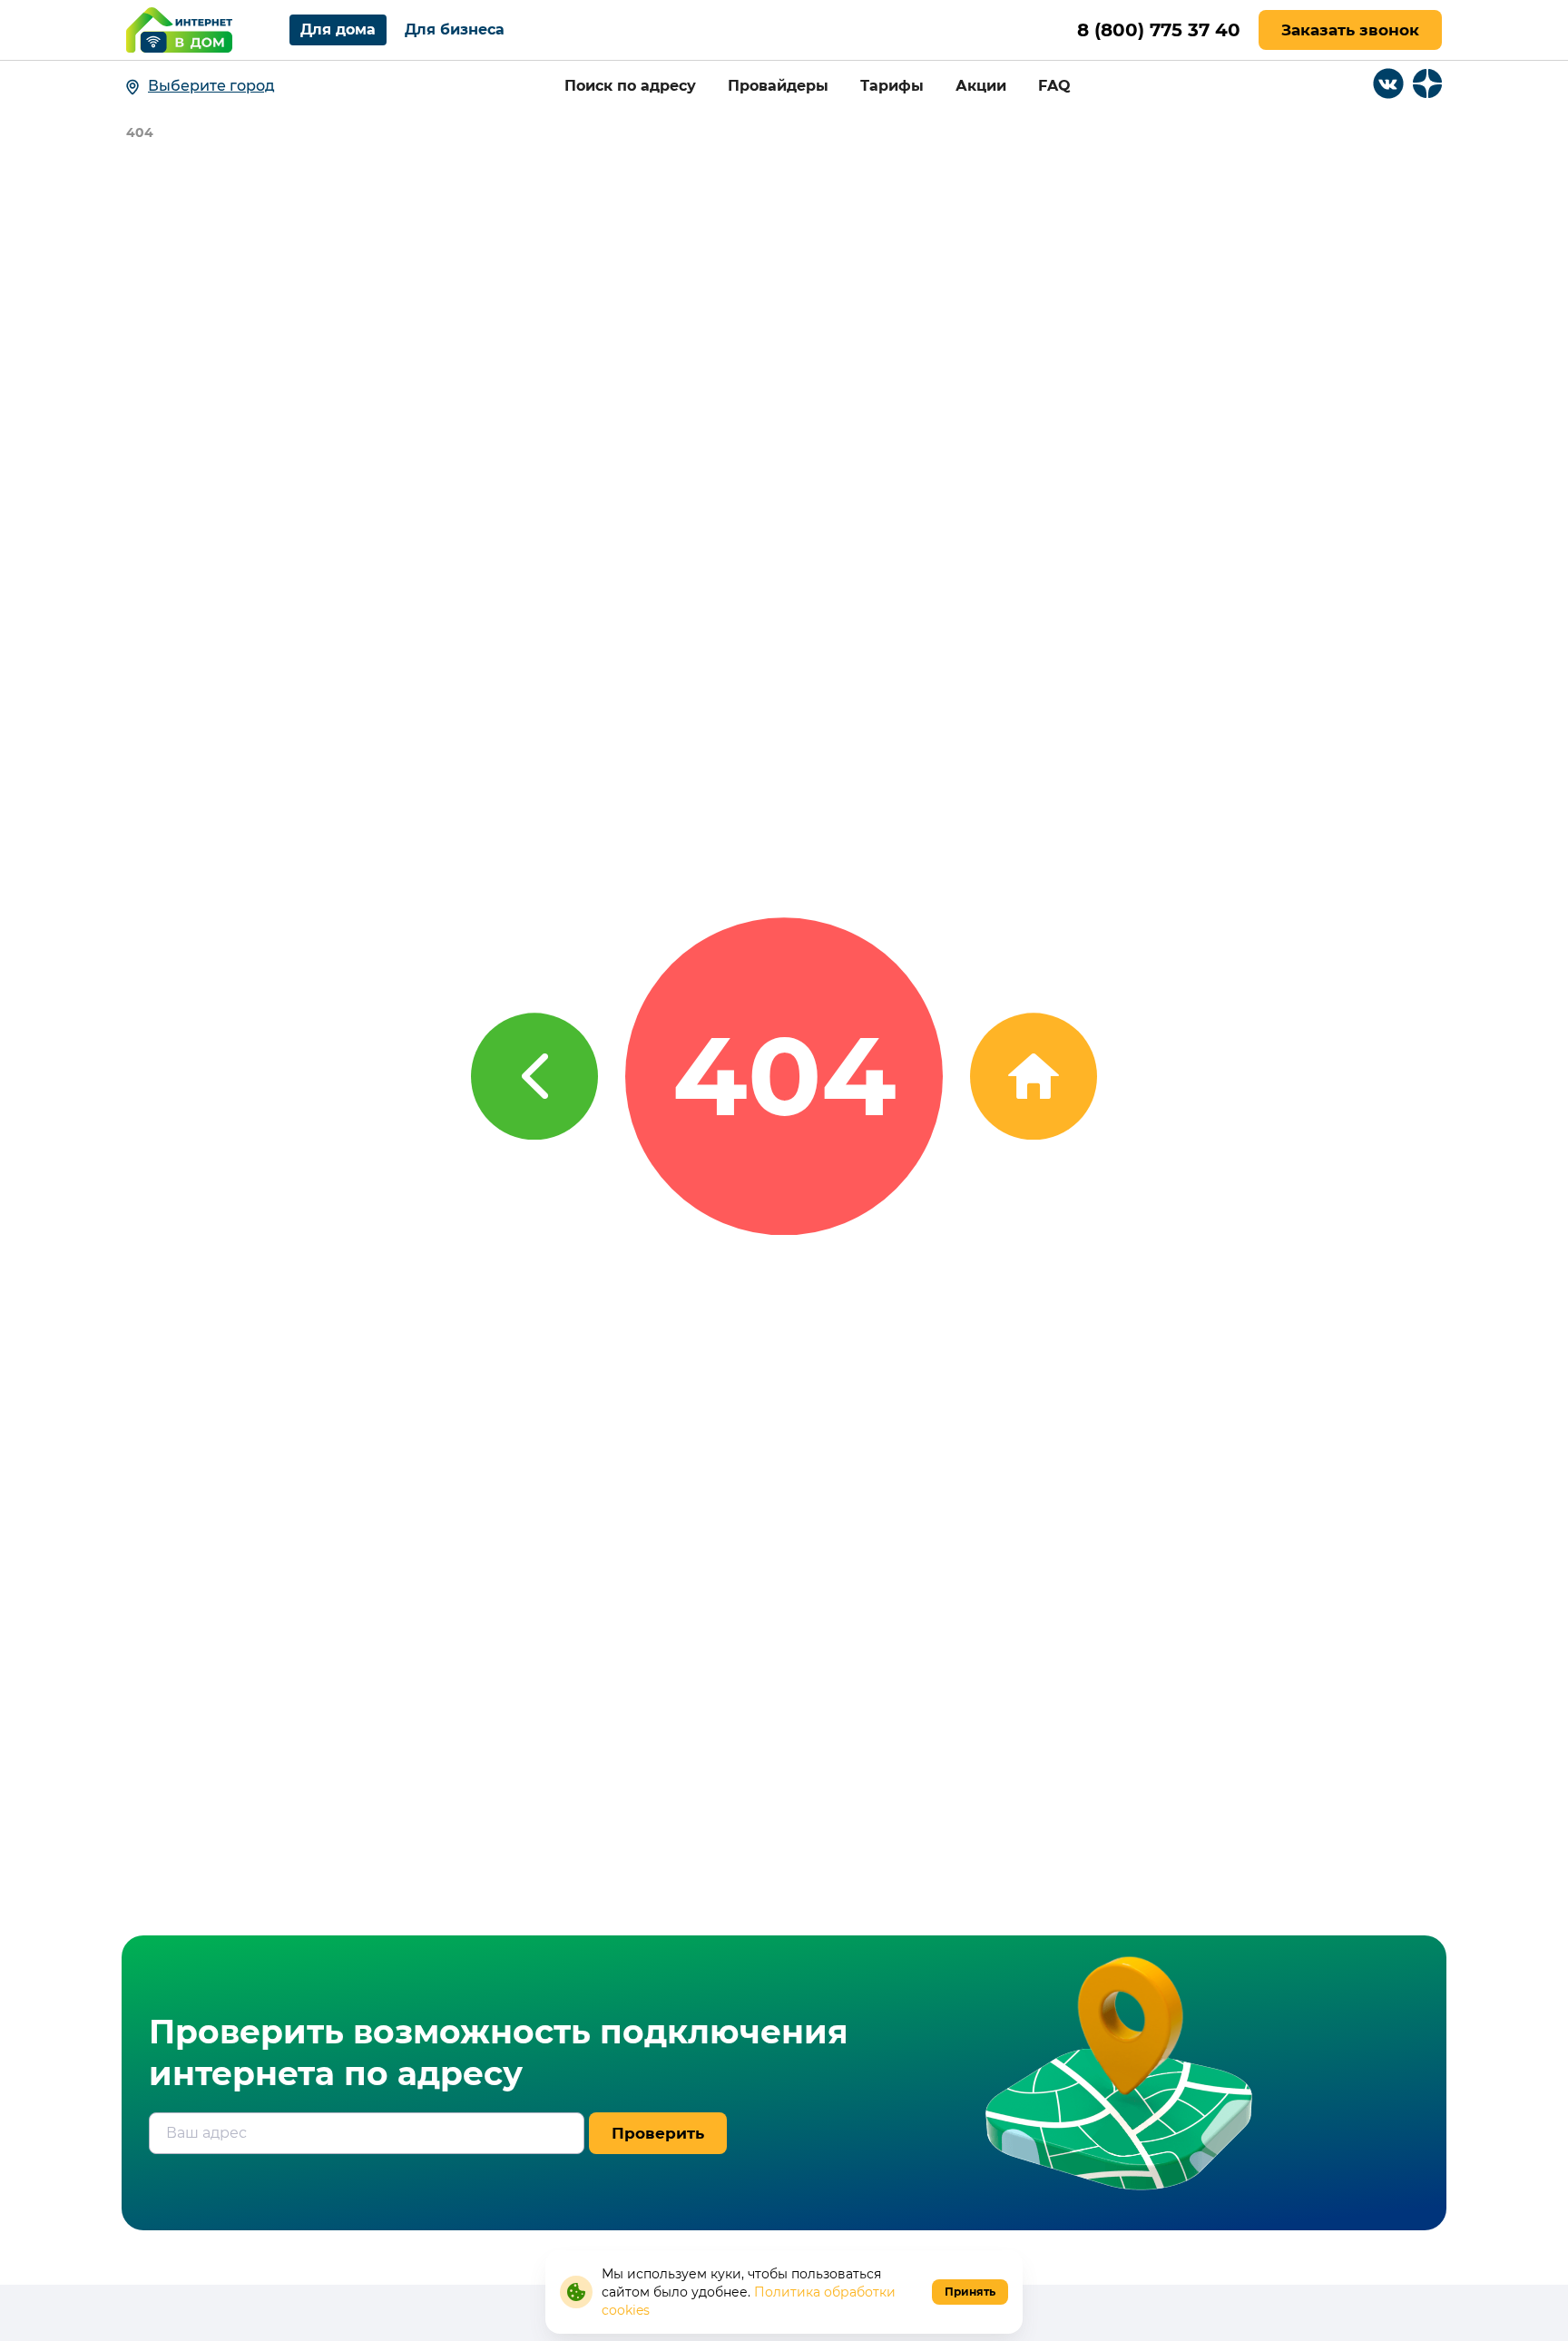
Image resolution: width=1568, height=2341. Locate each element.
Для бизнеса (455, 29)
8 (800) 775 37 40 (1159, 30)
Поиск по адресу (630, 86)
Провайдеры (778, 86)
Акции (981, 86)
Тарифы (892, 86)
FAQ (1054, 86)
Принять (970, 2292)
